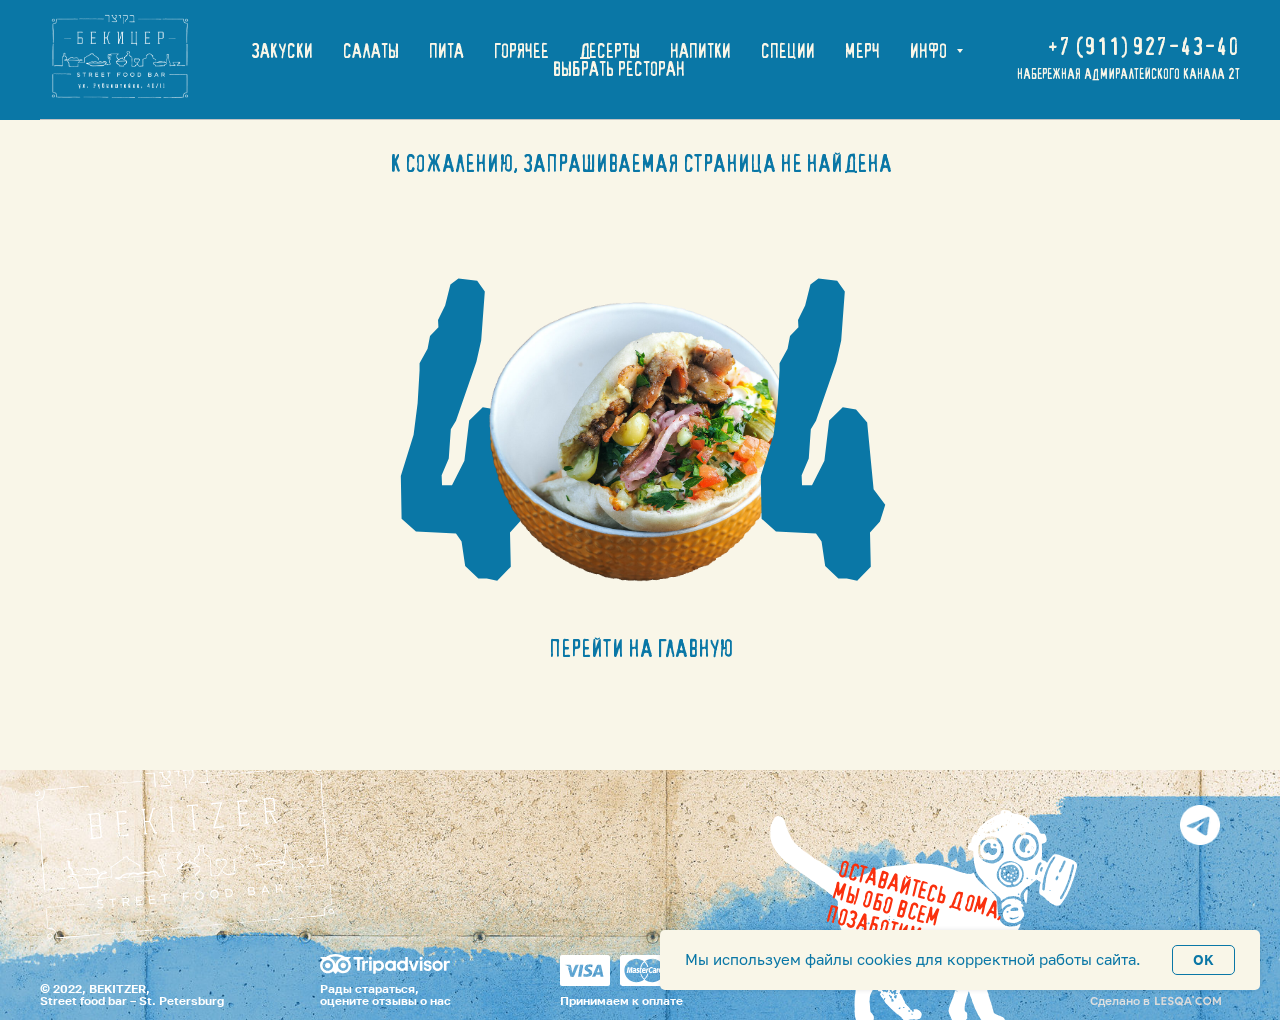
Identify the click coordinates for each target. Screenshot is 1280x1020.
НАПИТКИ (700, 51)
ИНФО (930, 51)
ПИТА (446, 51)
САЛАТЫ (371, 51)
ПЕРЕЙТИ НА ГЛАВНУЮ (641, 648)
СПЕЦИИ (788, 51)
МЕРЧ (862, 51)
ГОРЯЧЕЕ (521, 51)
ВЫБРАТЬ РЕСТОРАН (619, 69)
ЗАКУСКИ (282, 51)
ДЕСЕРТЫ (609, 51)
